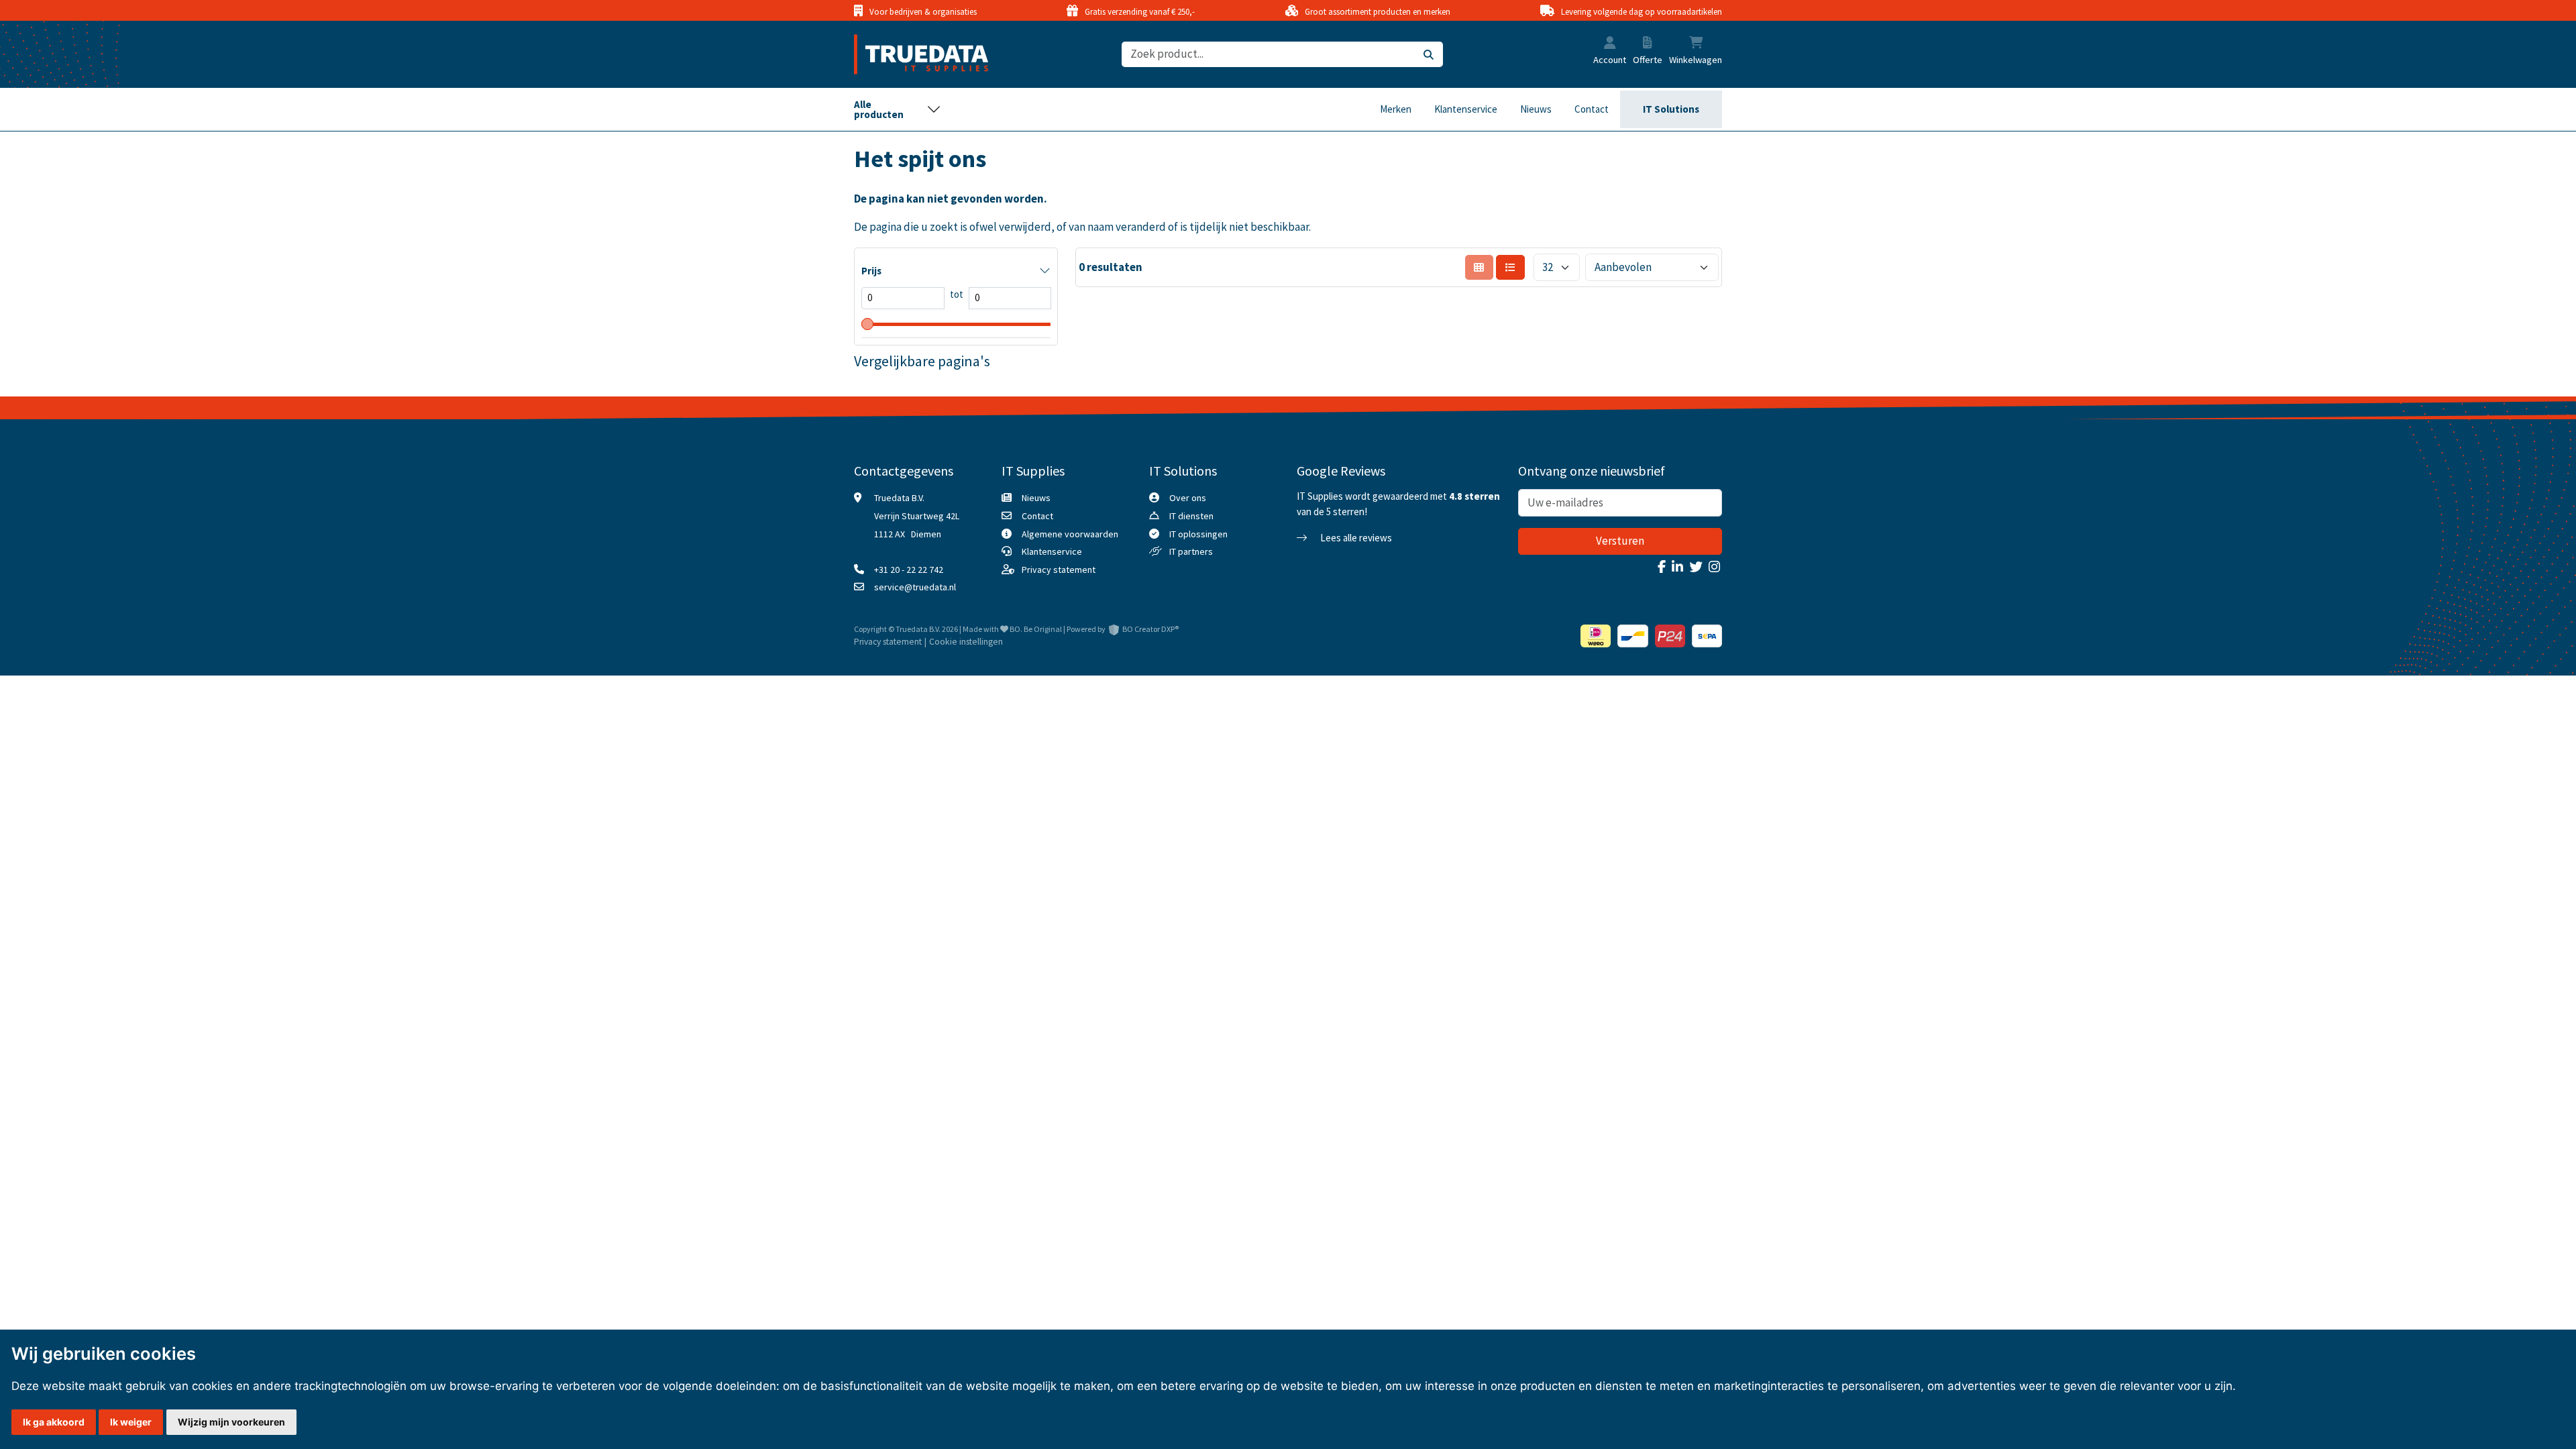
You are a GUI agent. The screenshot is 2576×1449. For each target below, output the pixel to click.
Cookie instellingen (966, 642)
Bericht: (2329, 1250)
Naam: (2325, 1100)
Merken (1396, 109)
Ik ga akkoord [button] (54, 1422)
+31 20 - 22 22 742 (909, 570)
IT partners (1191, 551)
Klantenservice (1466, 109)
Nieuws (1536, 109)
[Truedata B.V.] (913, 54)
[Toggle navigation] (898, 109)
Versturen (1620, 541)
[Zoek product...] (1429, 55)
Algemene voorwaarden (1070, 534)
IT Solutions (1671, 109)
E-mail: (2327, 1199)
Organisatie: (2339, 1150)
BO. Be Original (1036, 629)
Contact (1592, 109)
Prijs (871, 271)
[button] (1610, 44)
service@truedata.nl (915, 587)
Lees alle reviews (1355, 538)
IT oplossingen (1198, 534)
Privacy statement (1059, 570)
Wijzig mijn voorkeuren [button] (231, 1422)
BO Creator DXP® (1150, 629)
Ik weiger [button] (131, 1422)
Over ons (1188, 498)
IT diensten (1191, 516)
